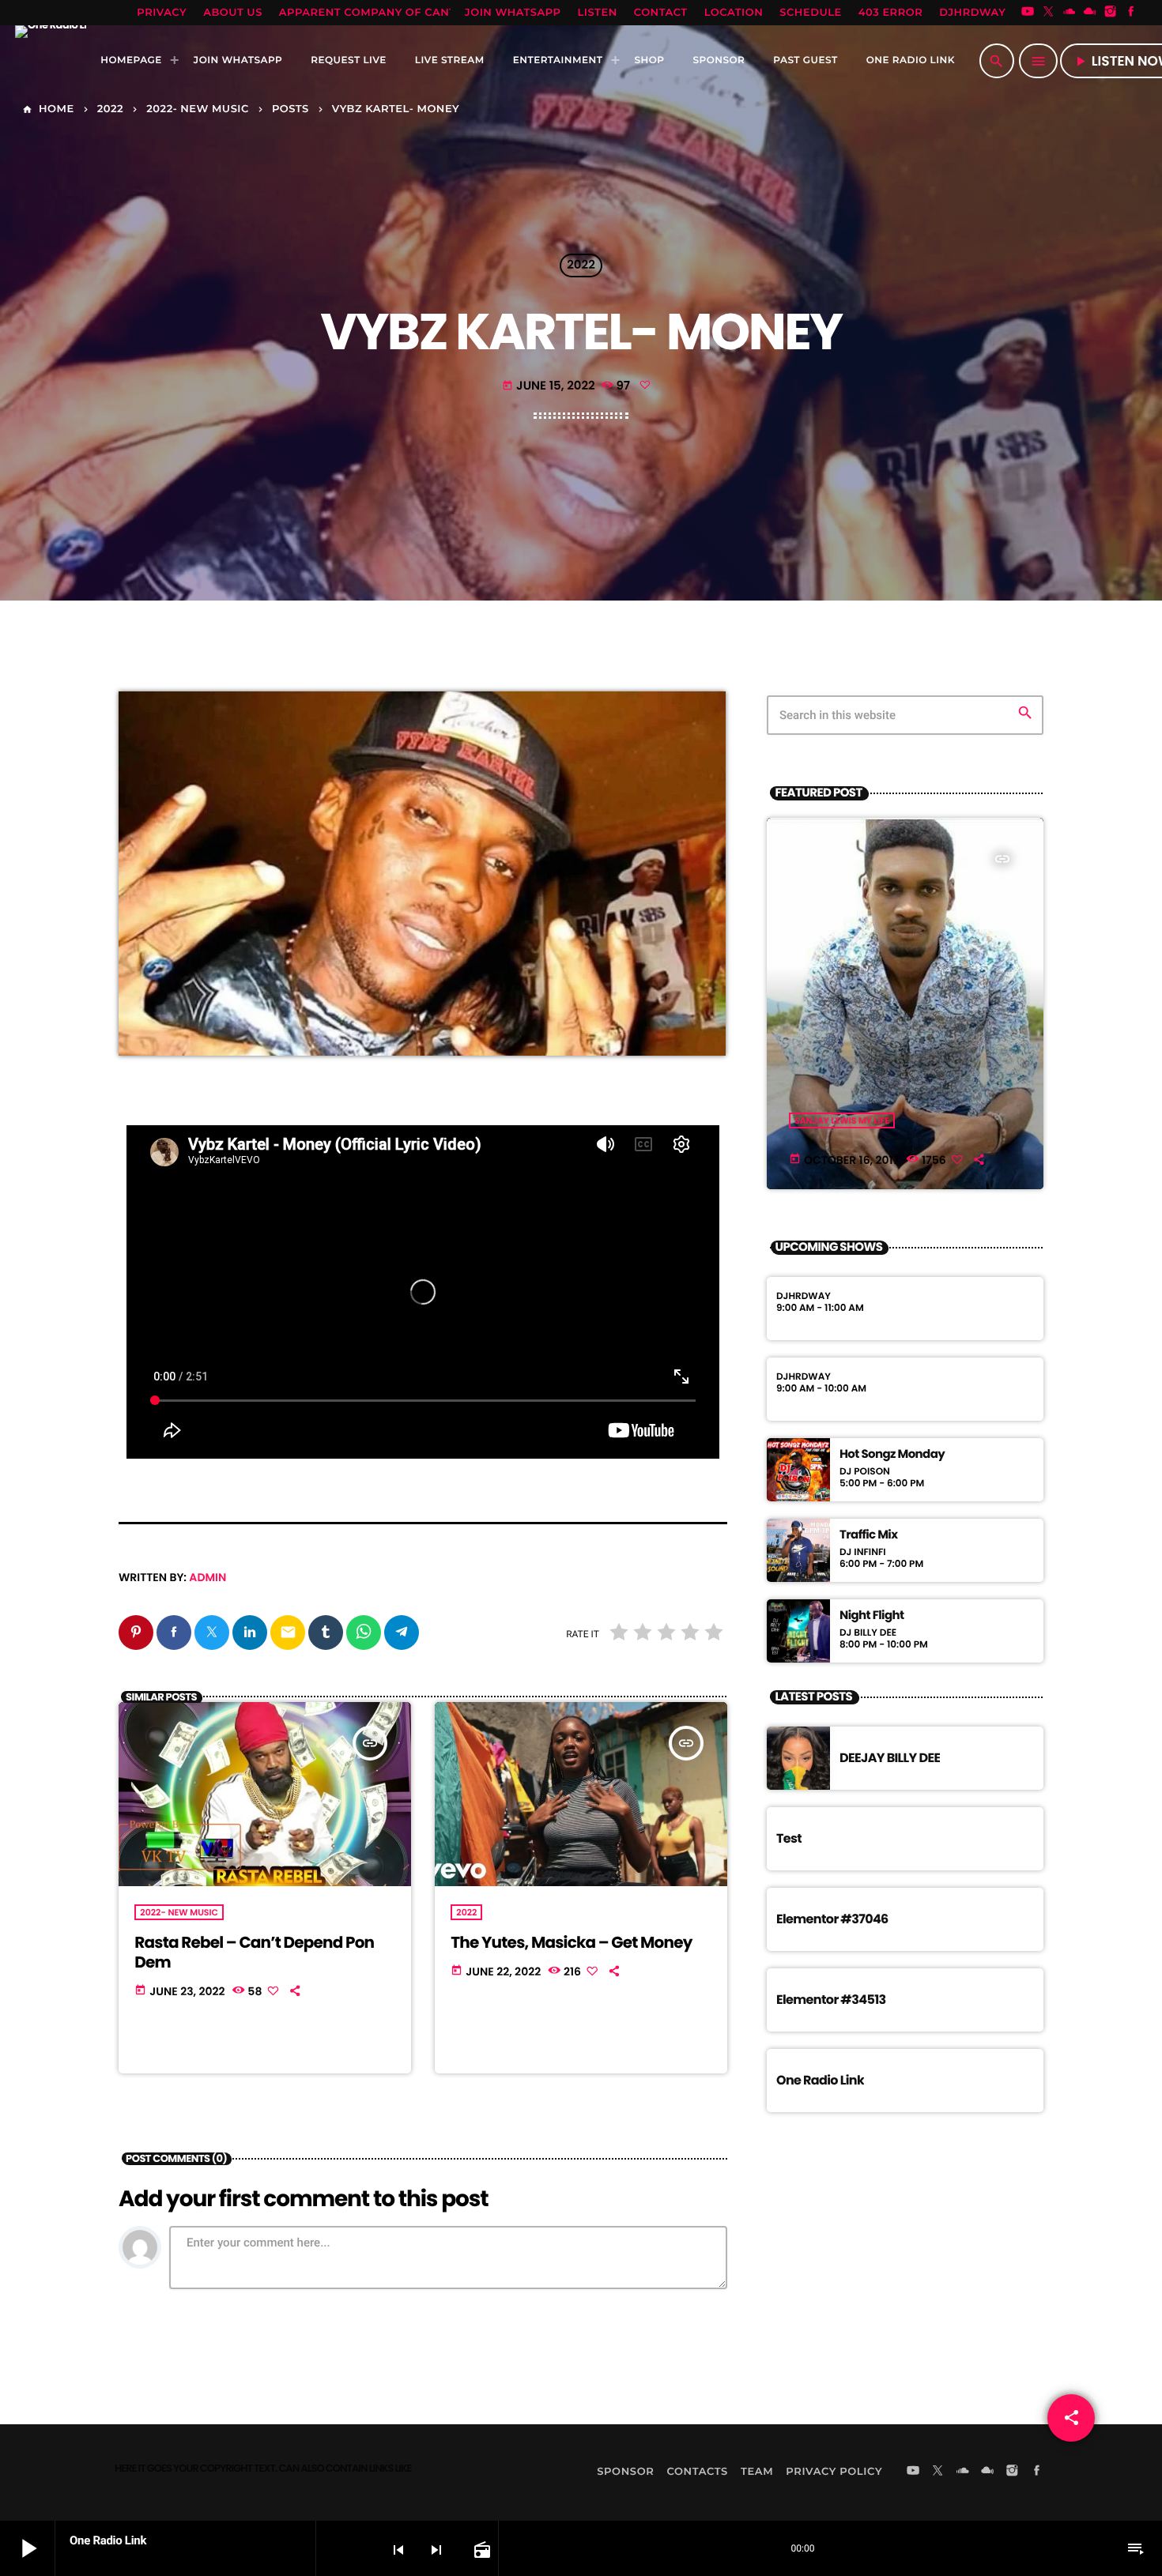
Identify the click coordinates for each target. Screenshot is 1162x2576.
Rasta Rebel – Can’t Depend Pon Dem (254, 1952)
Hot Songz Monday (892, 1455)
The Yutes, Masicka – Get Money (571, 1942)
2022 (581, 266)
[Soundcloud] (1070, 13)
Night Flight (872, 1616)
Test (789, 1838)
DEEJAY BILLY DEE (890, 1758)
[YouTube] (1028, 13)
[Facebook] (1131, 13)
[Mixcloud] (1090, 13)
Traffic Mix (868, 1535)
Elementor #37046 (832, 1919)
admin (207, 1577)
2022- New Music (179, 1912)
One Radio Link (820, 2080)
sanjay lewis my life (842, 1120)
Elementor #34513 (831, 2000)
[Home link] (51, 61)
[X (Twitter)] (1048, 13)
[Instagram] (1111, 13)
